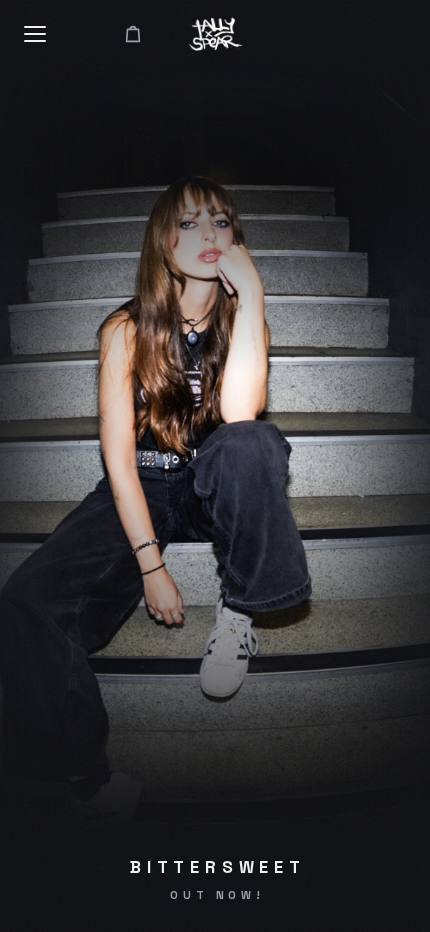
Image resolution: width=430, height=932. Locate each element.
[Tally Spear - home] (215, 34)
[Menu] (36, 34)
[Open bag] (133, 34)
